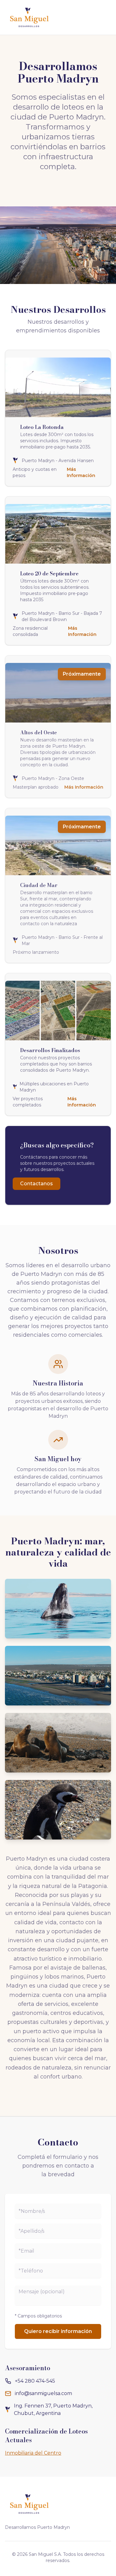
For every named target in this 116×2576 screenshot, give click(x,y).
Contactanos (37, 1184)
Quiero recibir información (58, 2331)
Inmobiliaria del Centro (33, 2453)
